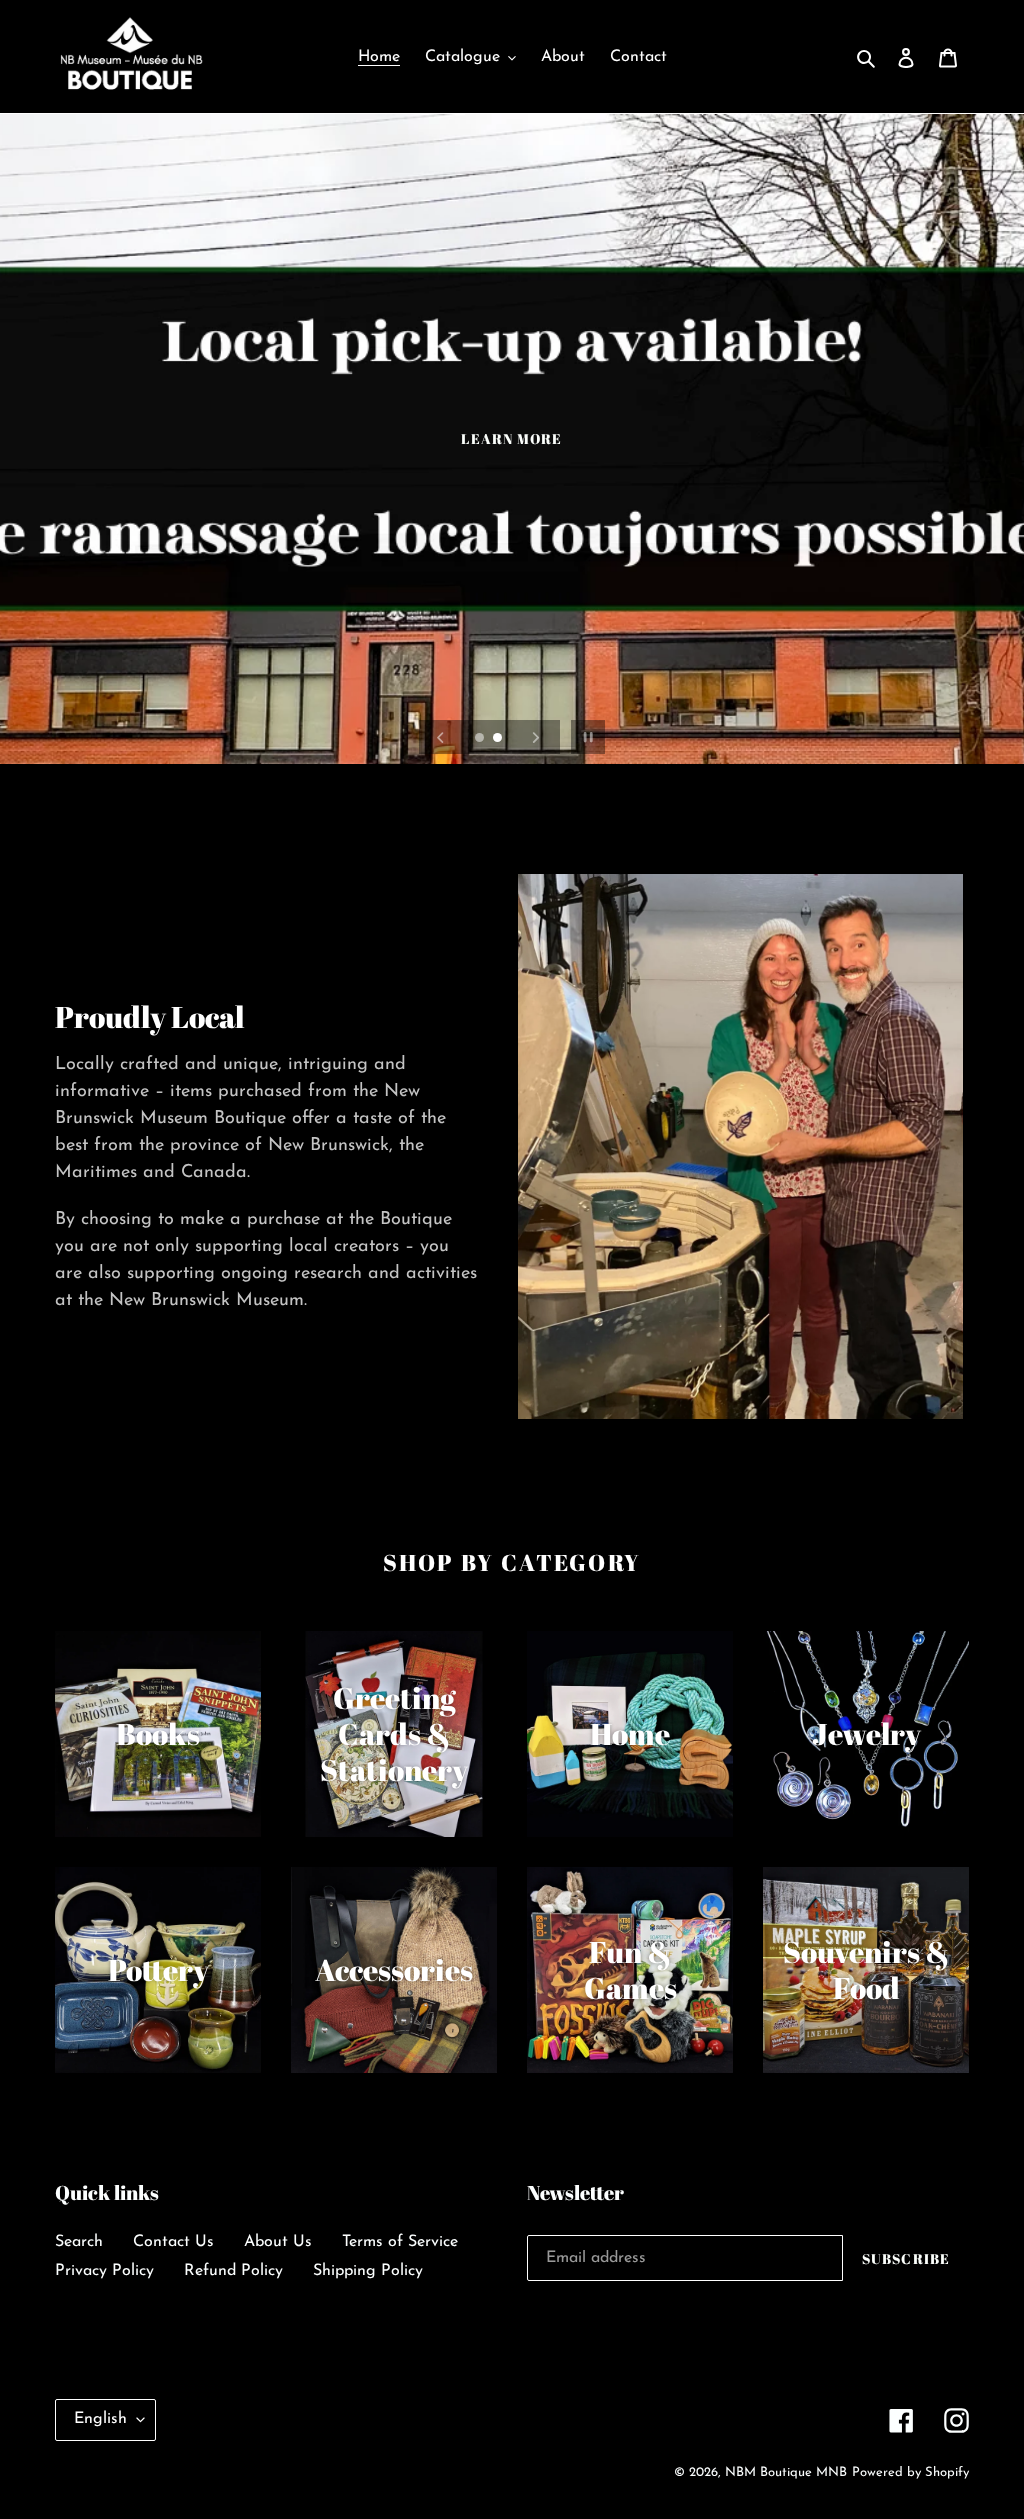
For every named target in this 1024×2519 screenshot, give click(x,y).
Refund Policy (233, 2271)
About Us (278, 2242)
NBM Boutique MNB (786, 2472)
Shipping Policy (368, 2271)
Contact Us (173, 2242)
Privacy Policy (104, 2271)
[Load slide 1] (481, 739)
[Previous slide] (441, 737)
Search (79, 2242)
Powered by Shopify (910, 2472)
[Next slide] (536, 737)
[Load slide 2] (499, 739)
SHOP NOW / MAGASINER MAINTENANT (512, 464)
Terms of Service (400, 2242)
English (100, 2419)
